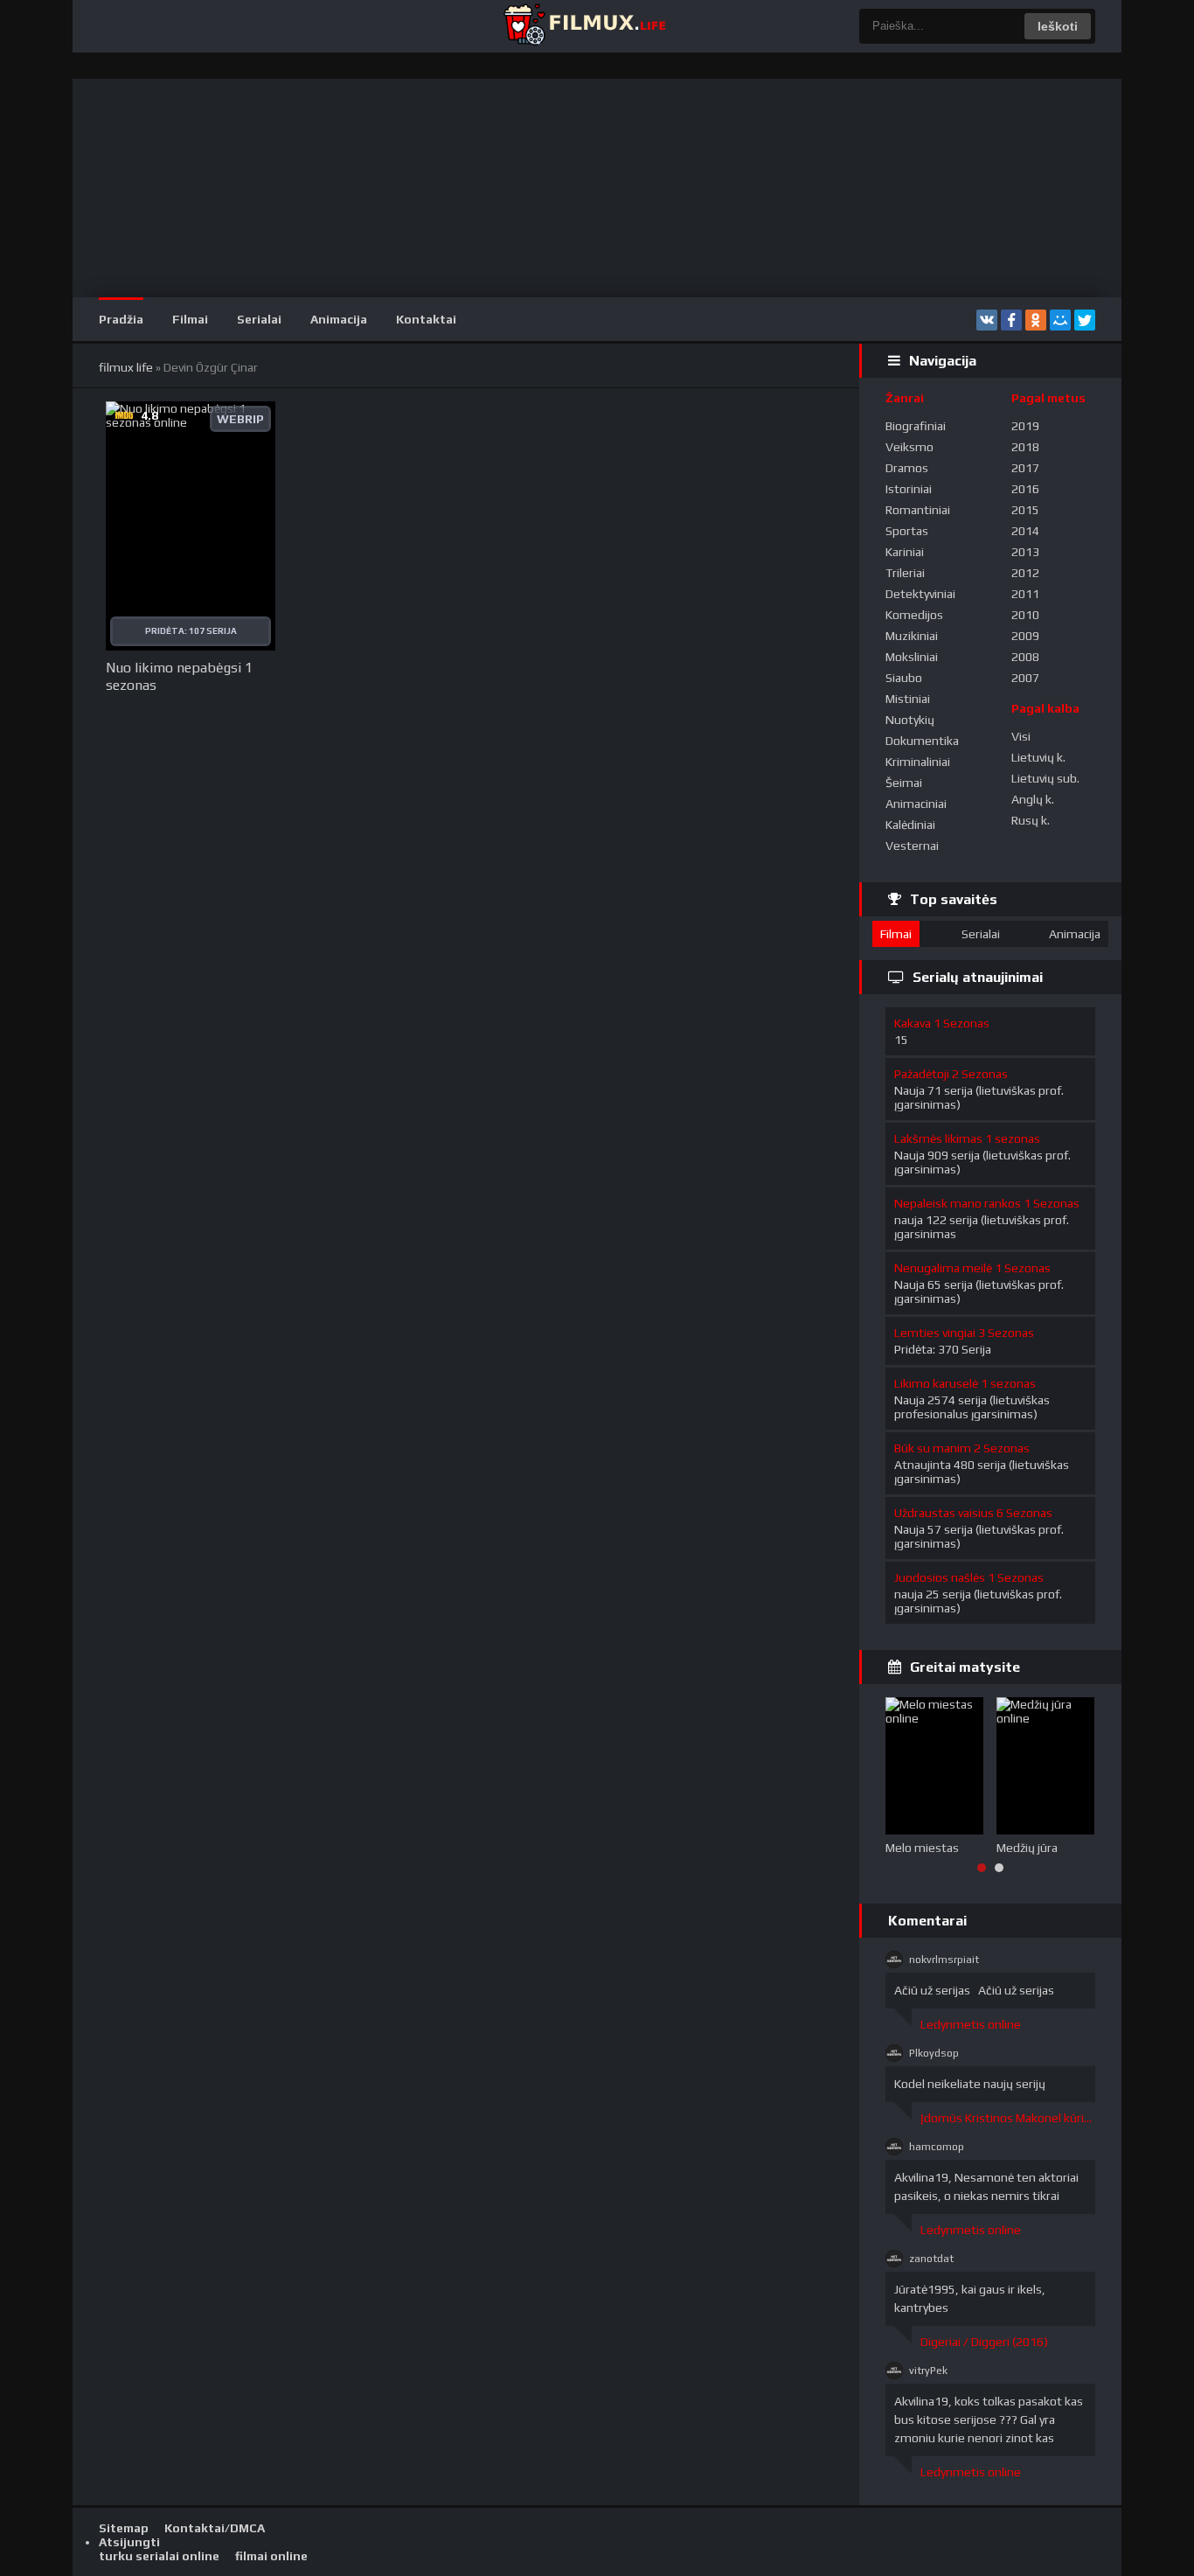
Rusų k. (1031, 820)
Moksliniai (912, 657)
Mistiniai (908, 699)
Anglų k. (1033, 799)
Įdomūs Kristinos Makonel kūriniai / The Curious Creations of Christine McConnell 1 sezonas (1008, 2118)
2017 (1025, 468)
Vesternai (912, 846)
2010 (1025, 615)
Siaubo (904, 678)
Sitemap (124, 2528)
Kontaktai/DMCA (215, 2528)
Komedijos (914, 615)
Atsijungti (129, 2542)
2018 (1025, 447)
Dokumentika (922, 741)
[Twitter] (1085, 320)
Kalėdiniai (910, 825)
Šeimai (904, 783)
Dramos (907, 468)
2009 (1025, 636)
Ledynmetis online (971, 2024)
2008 (1025, 657)
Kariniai (905, 552)
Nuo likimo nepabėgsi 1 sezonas (179, 676)
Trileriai (905, 573)
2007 (1025, 678)
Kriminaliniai (918, 762)
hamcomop (937, 2147)
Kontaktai (426, 319)
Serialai (259, 319)
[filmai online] (584, 26)
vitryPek (928, 2371)
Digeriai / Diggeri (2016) (984, 2342)
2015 (1025, 510)
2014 (1025, 531)
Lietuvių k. (1038, 757)
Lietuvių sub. (1045, 778)
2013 (1025, 552)
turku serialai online (159, 2556)
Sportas (907, 531)
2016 (1025, 489)
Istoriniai (909, 489)
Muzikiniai (912, 636)
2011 (1025, 594)
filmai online (271, 2556)
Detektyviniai (920, 594)
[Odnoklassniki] (1036, 320)
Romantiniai (918, 510)
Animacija (339, 319)
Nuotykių (910, 720)
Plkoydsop (934, 2053)
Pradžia (121, 319)
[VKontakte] (987, 320)
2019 (1025, 426)
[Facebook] (1011, 320)
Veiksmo (909, 447)
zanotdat (931, 2259)
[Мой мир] (1060, 320)
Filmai (190, 319)
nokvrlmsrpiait (944, 1960)
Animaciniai (916, 804)
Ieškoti (1058, 26)
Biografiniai (916, 426)
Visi (1021, 736)
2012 (1025, 573)
